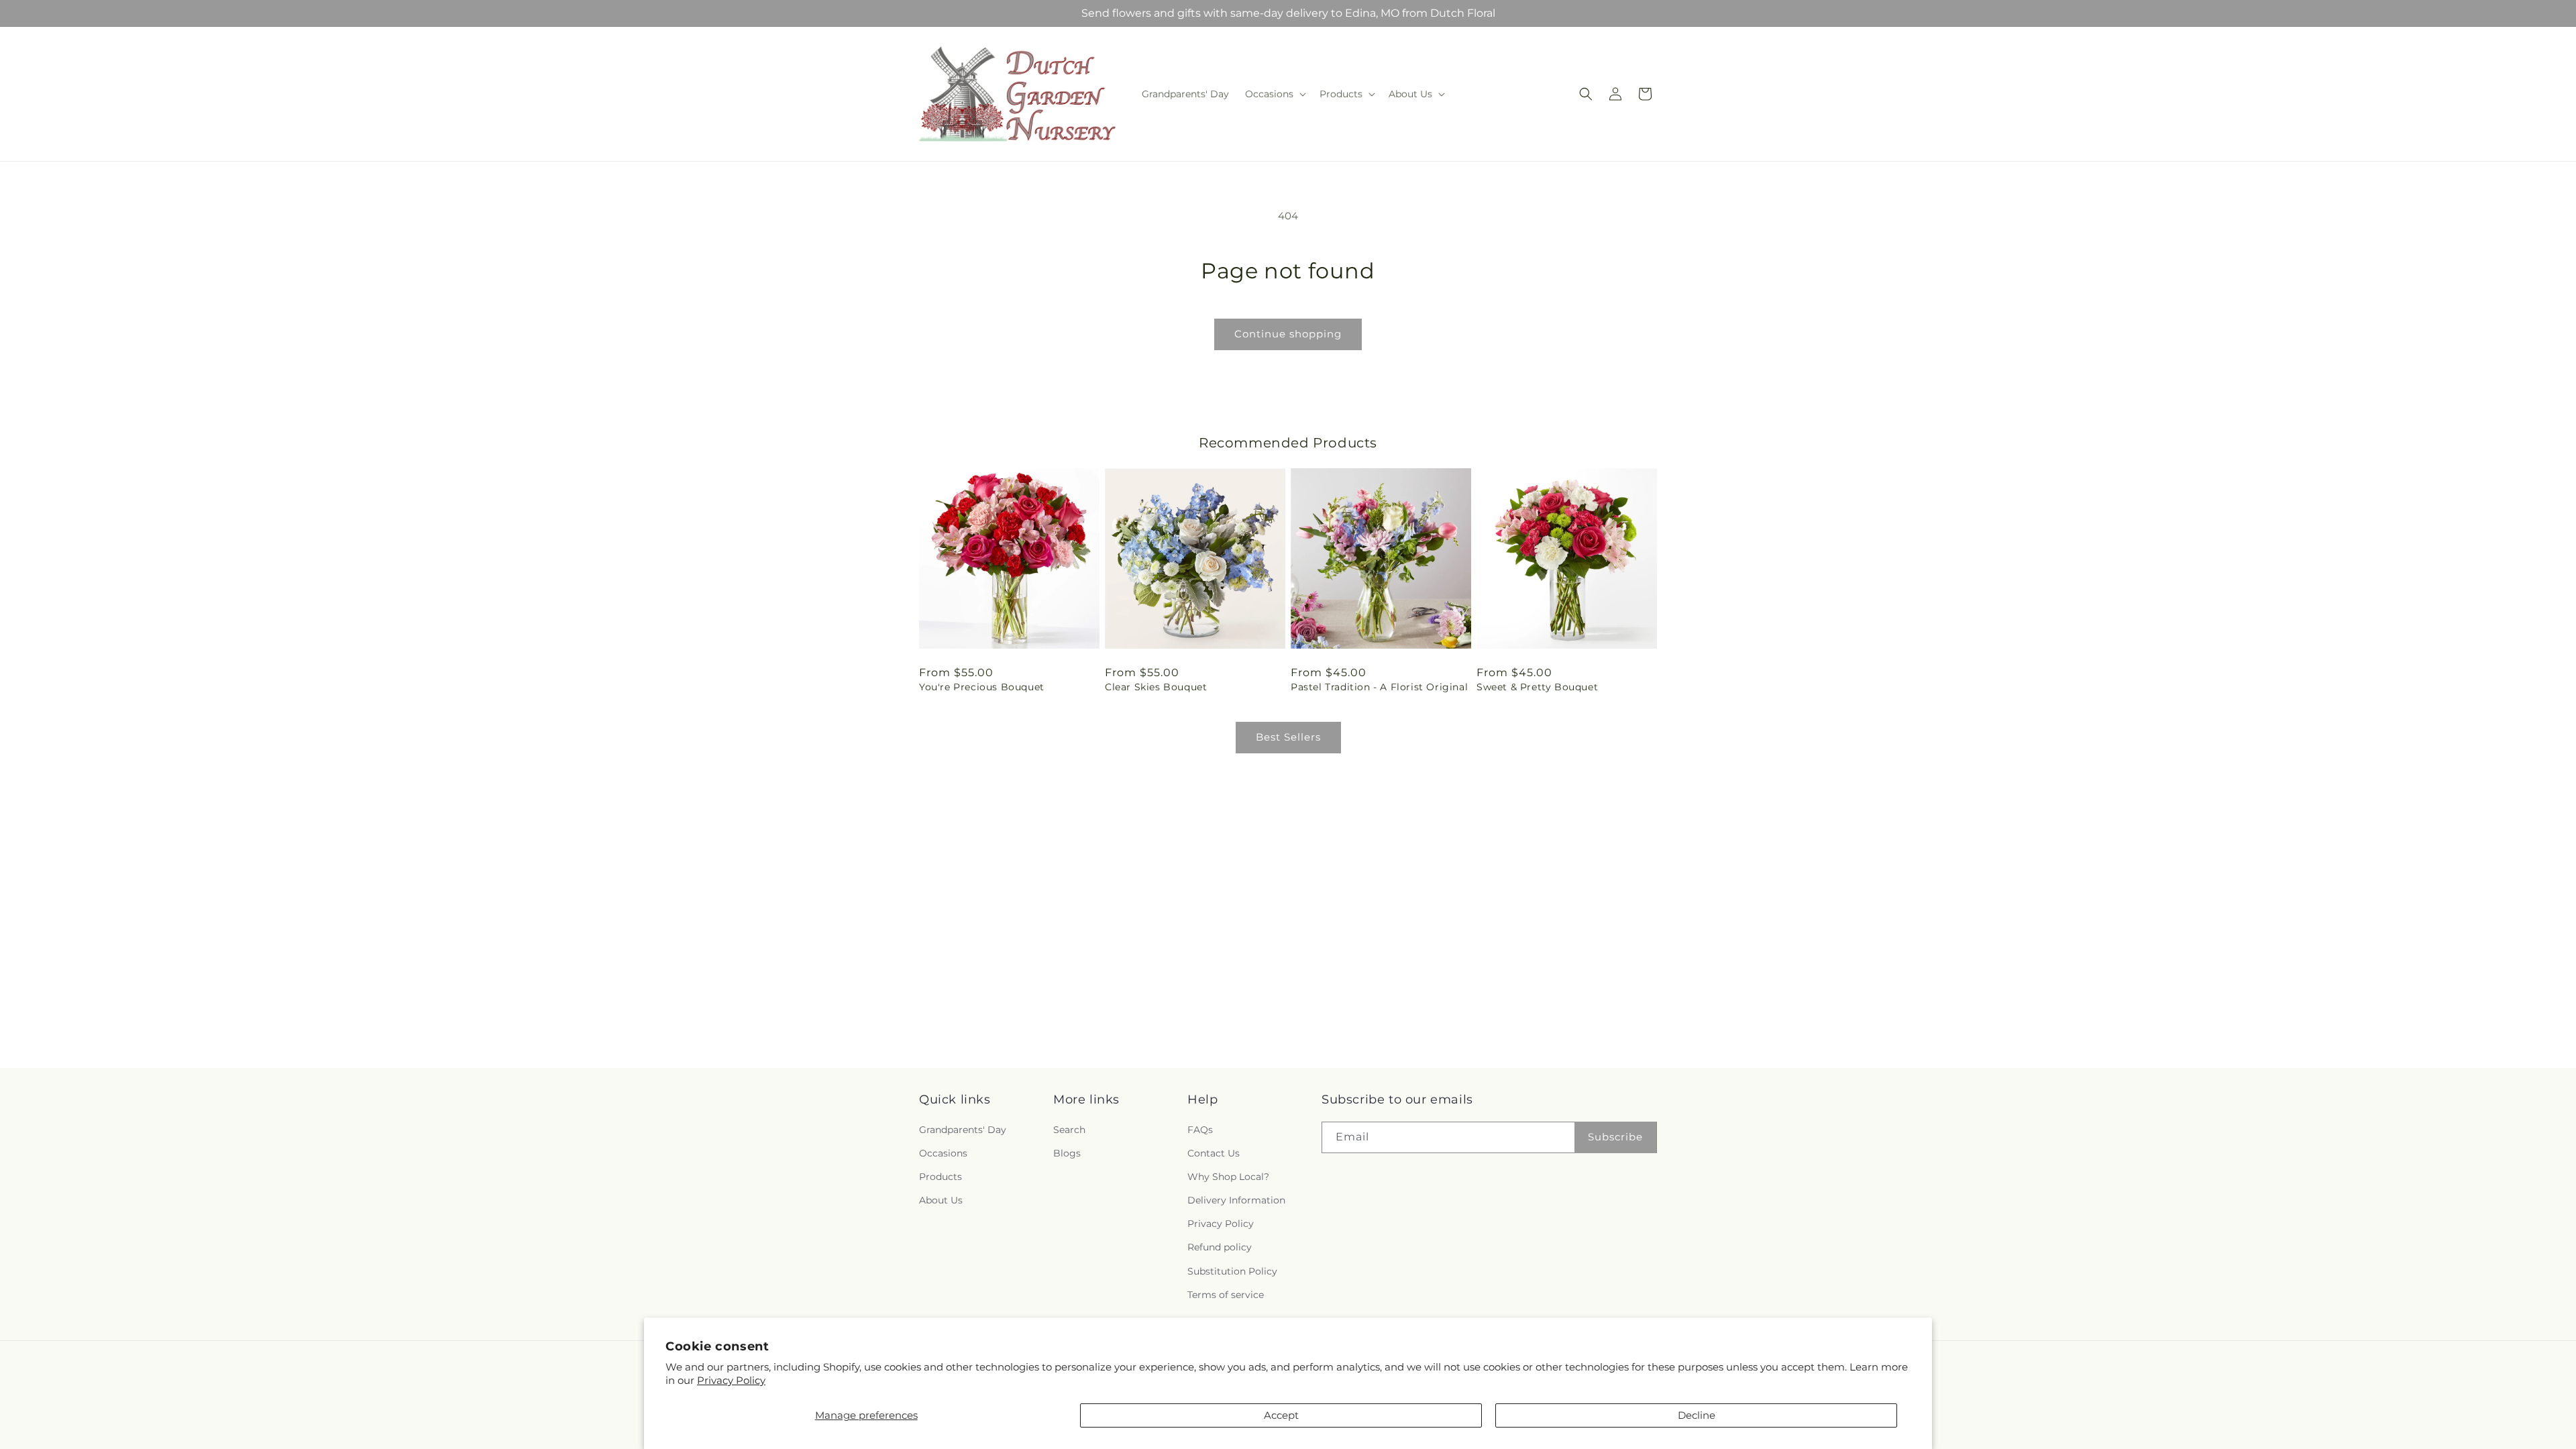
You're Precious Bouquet (982, 687)
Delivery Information (1236, 1200)
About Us (941, 1200)
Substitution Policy (1232, 1271)
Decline (1697, 1415)
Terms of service (1226, 1295)
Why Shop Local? (1228, 1177)
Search (1069, 1130)
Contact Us (1214, 1153)
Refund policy (1220, 1248)
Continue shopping (1288, 334)
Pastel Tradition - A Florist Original (1379, 687)
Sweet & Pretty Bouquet (1537, 687)
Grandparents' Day (963, 1130)
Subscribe (1615, 1137)
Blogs (1067, 1153)
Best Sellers (1288, 737)
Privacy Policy (731, 1380)
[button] (1274, 94)
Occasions (943, 1153)
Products (941, 1177)
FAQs (1200, 1130)
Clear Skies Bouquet (1156, 687)
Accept (1281, 1415)
